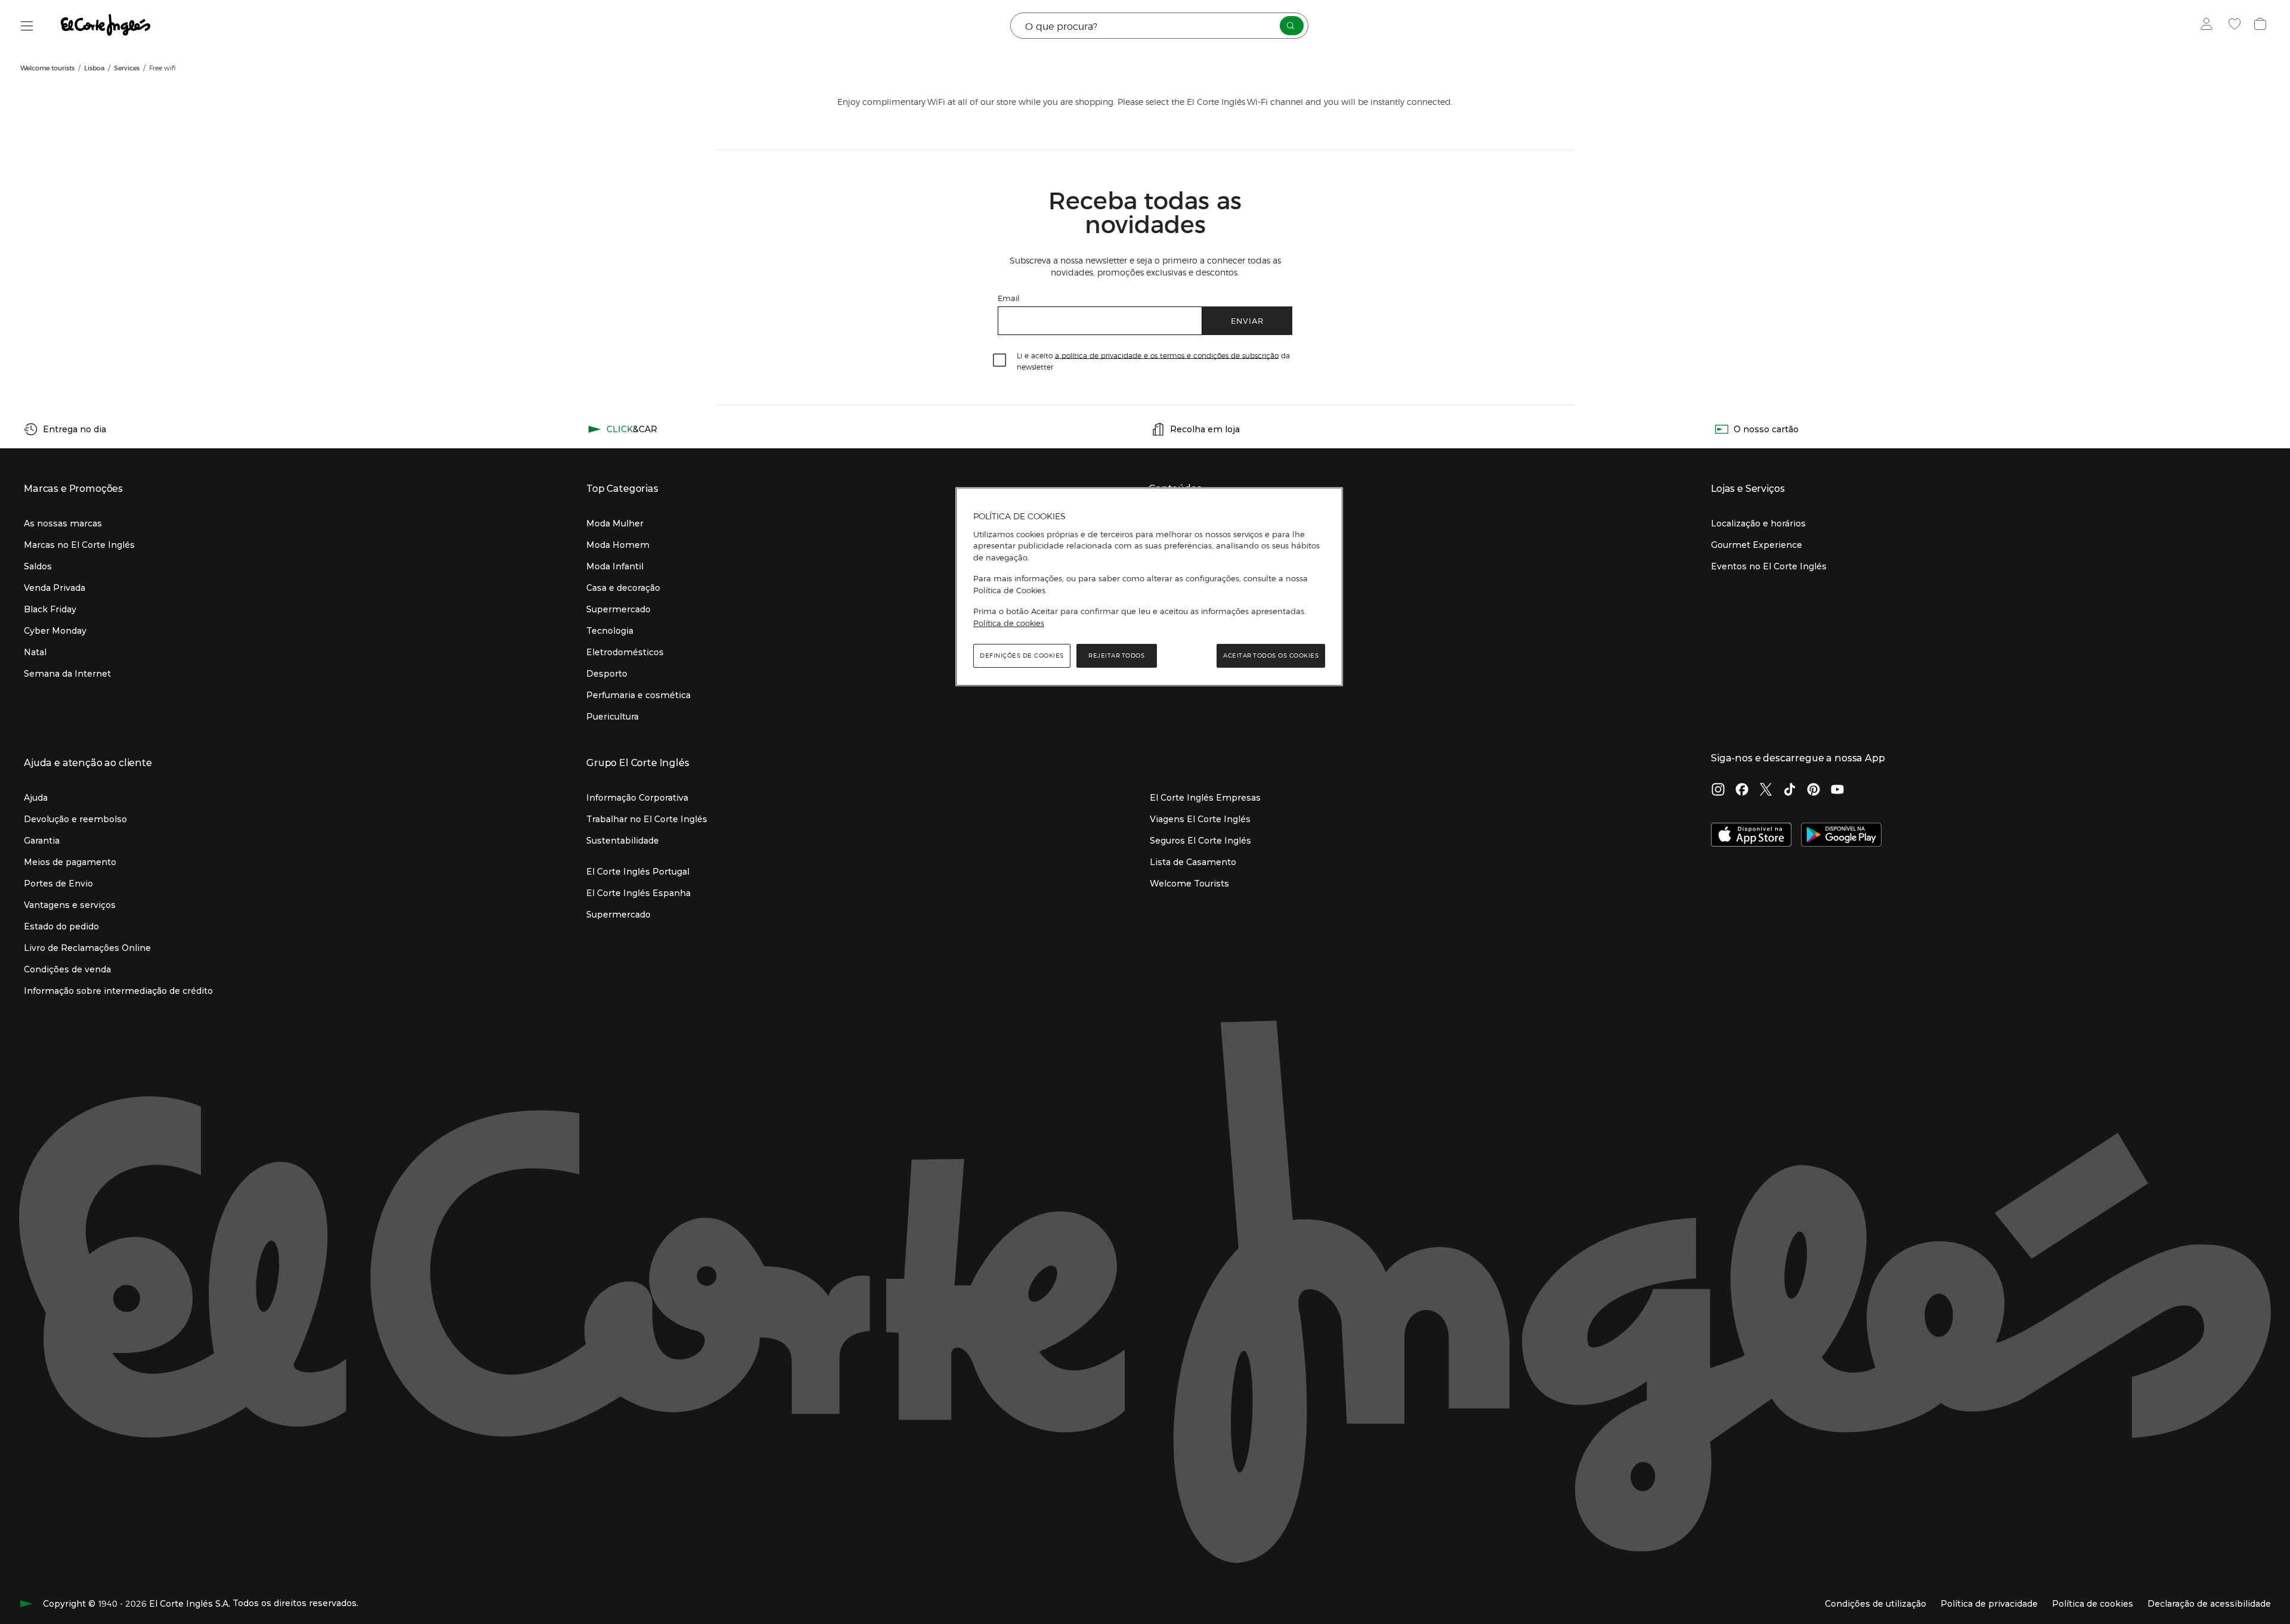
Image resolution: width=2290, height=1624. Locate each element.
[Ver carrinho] (2262, 26)
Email (1009, 298)
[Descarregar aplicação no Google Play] (1841, 836)
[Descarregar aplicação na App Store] (1751, 836)
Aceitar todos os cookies (1271, 656)
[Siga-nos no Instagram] (1718, 791)
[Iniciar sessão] (2209, 26)
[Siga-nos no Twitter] (1766, 791)
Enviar (1247, 320)
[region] (1149, 587)
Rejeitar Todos (1116, 656)
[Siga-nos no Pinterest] (1814, 791)
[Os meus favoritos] (2236, 26)
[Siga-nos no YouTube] (1837, 791)
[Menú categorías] (27, 26)
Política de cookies (1009, 623)
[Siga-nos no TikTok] (1790, 791)
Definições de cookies (1022, 656)
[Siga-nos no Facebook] (1742, 791)
